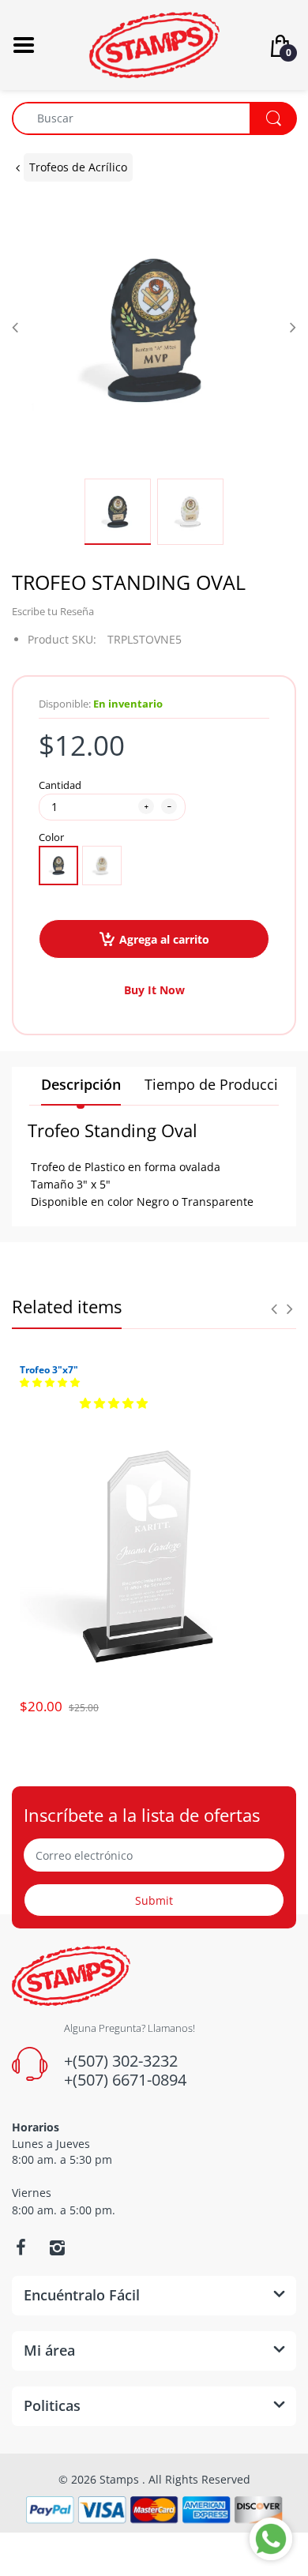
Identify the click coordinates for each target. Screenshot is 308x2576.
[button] (50, 1383)
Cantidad (60, 785)
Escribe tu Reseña (53, 611)
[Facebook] (21, 2247)
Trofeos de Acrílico (78, 167)
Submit (154, 1900)
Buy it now (154, 990)
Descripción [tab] (81, 1084)
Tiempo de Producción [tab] (220, 1084)
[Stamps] (154, 44)
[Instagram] (57, 2247)
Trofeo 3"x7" (49, 1370)
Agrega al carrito (164, 939)
